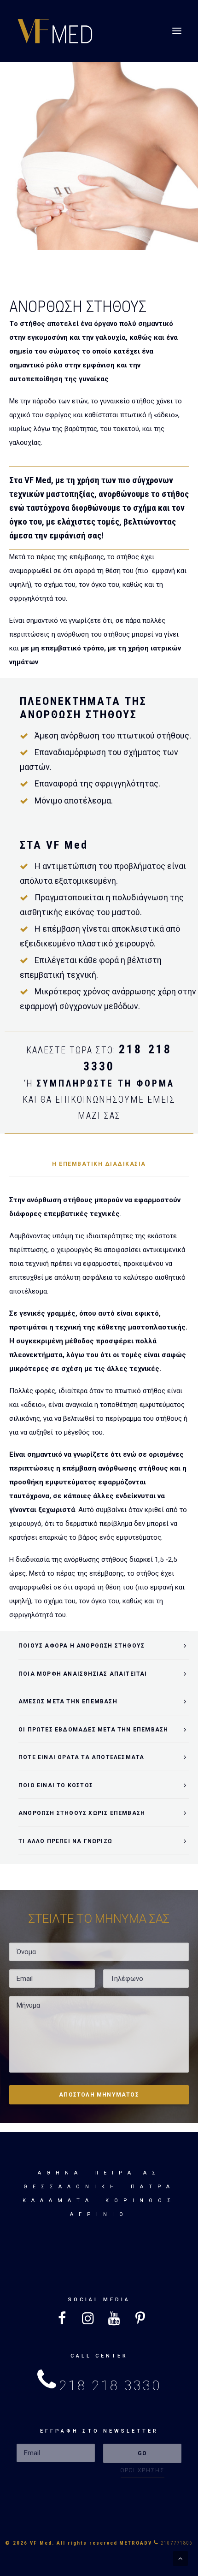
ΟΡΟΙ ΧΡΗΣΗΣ (143, 2470)
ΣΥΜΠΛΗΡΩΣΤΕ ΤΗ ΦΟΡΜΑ (105, 1083)
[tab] (104, 1645)
